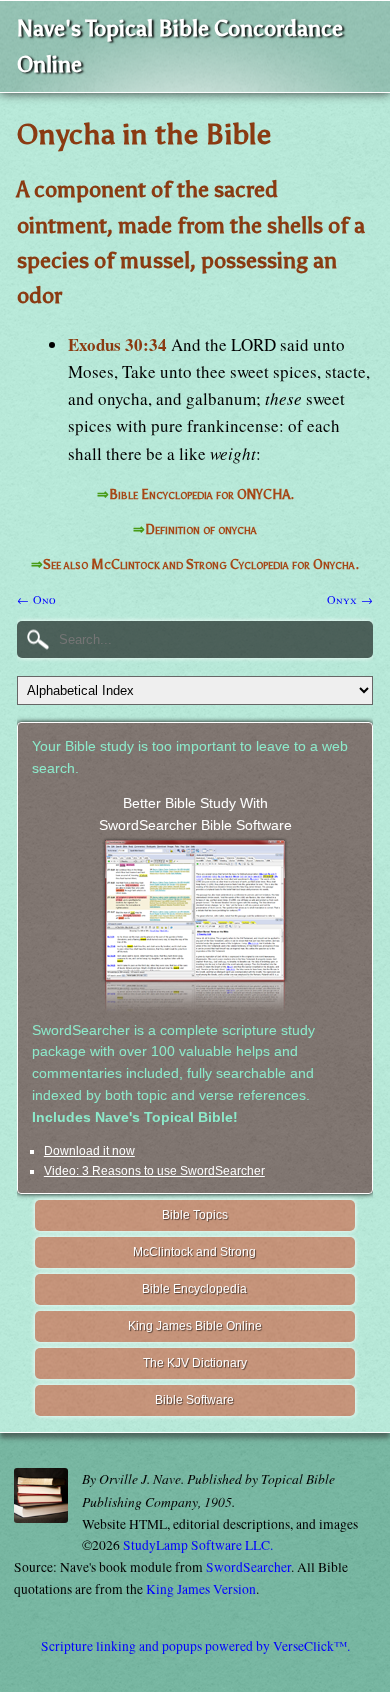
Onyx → (350, 599)
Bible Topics (195, 1215)
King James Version (201, 1589)
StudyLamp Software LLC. (198, 1545)
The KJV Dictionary (195, 1363)
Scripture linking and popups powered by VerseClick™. (195, 1646)
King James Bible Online (195, 1326)
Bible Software (194, 1400)
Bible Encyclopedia (194, 1289)
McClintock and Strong (194, 1252)
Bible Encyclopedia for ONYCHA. (201, 494)
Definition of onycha (201, 529)
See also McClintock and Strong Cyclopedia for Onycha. (201, 564)
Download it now (89, 1151)
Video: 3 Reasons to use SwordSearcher (154, 1171)
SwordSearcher (248, 1567)
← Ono (36, 599)
